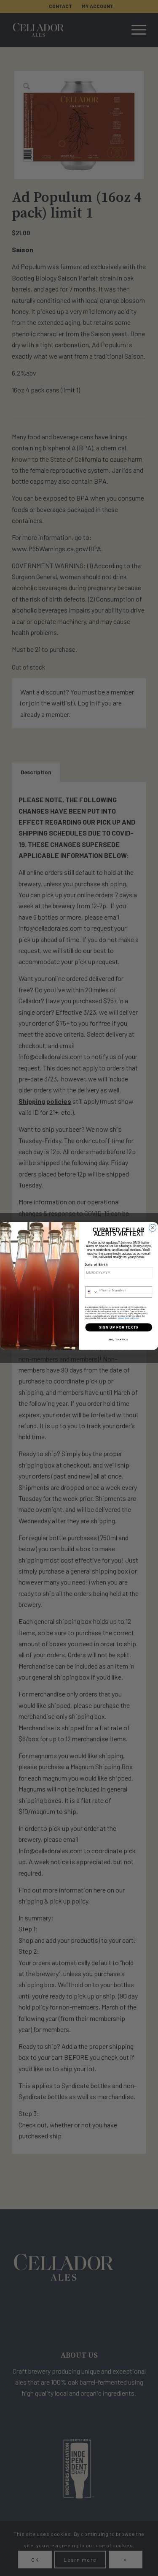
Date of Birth (96, 1265)
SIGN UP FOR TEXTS (118, 1327)
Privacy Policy (124, 1318)
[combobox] (91, 1292)
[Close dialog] (152, 1228)
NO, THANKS (118, 1340)
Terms (136, 1318)
